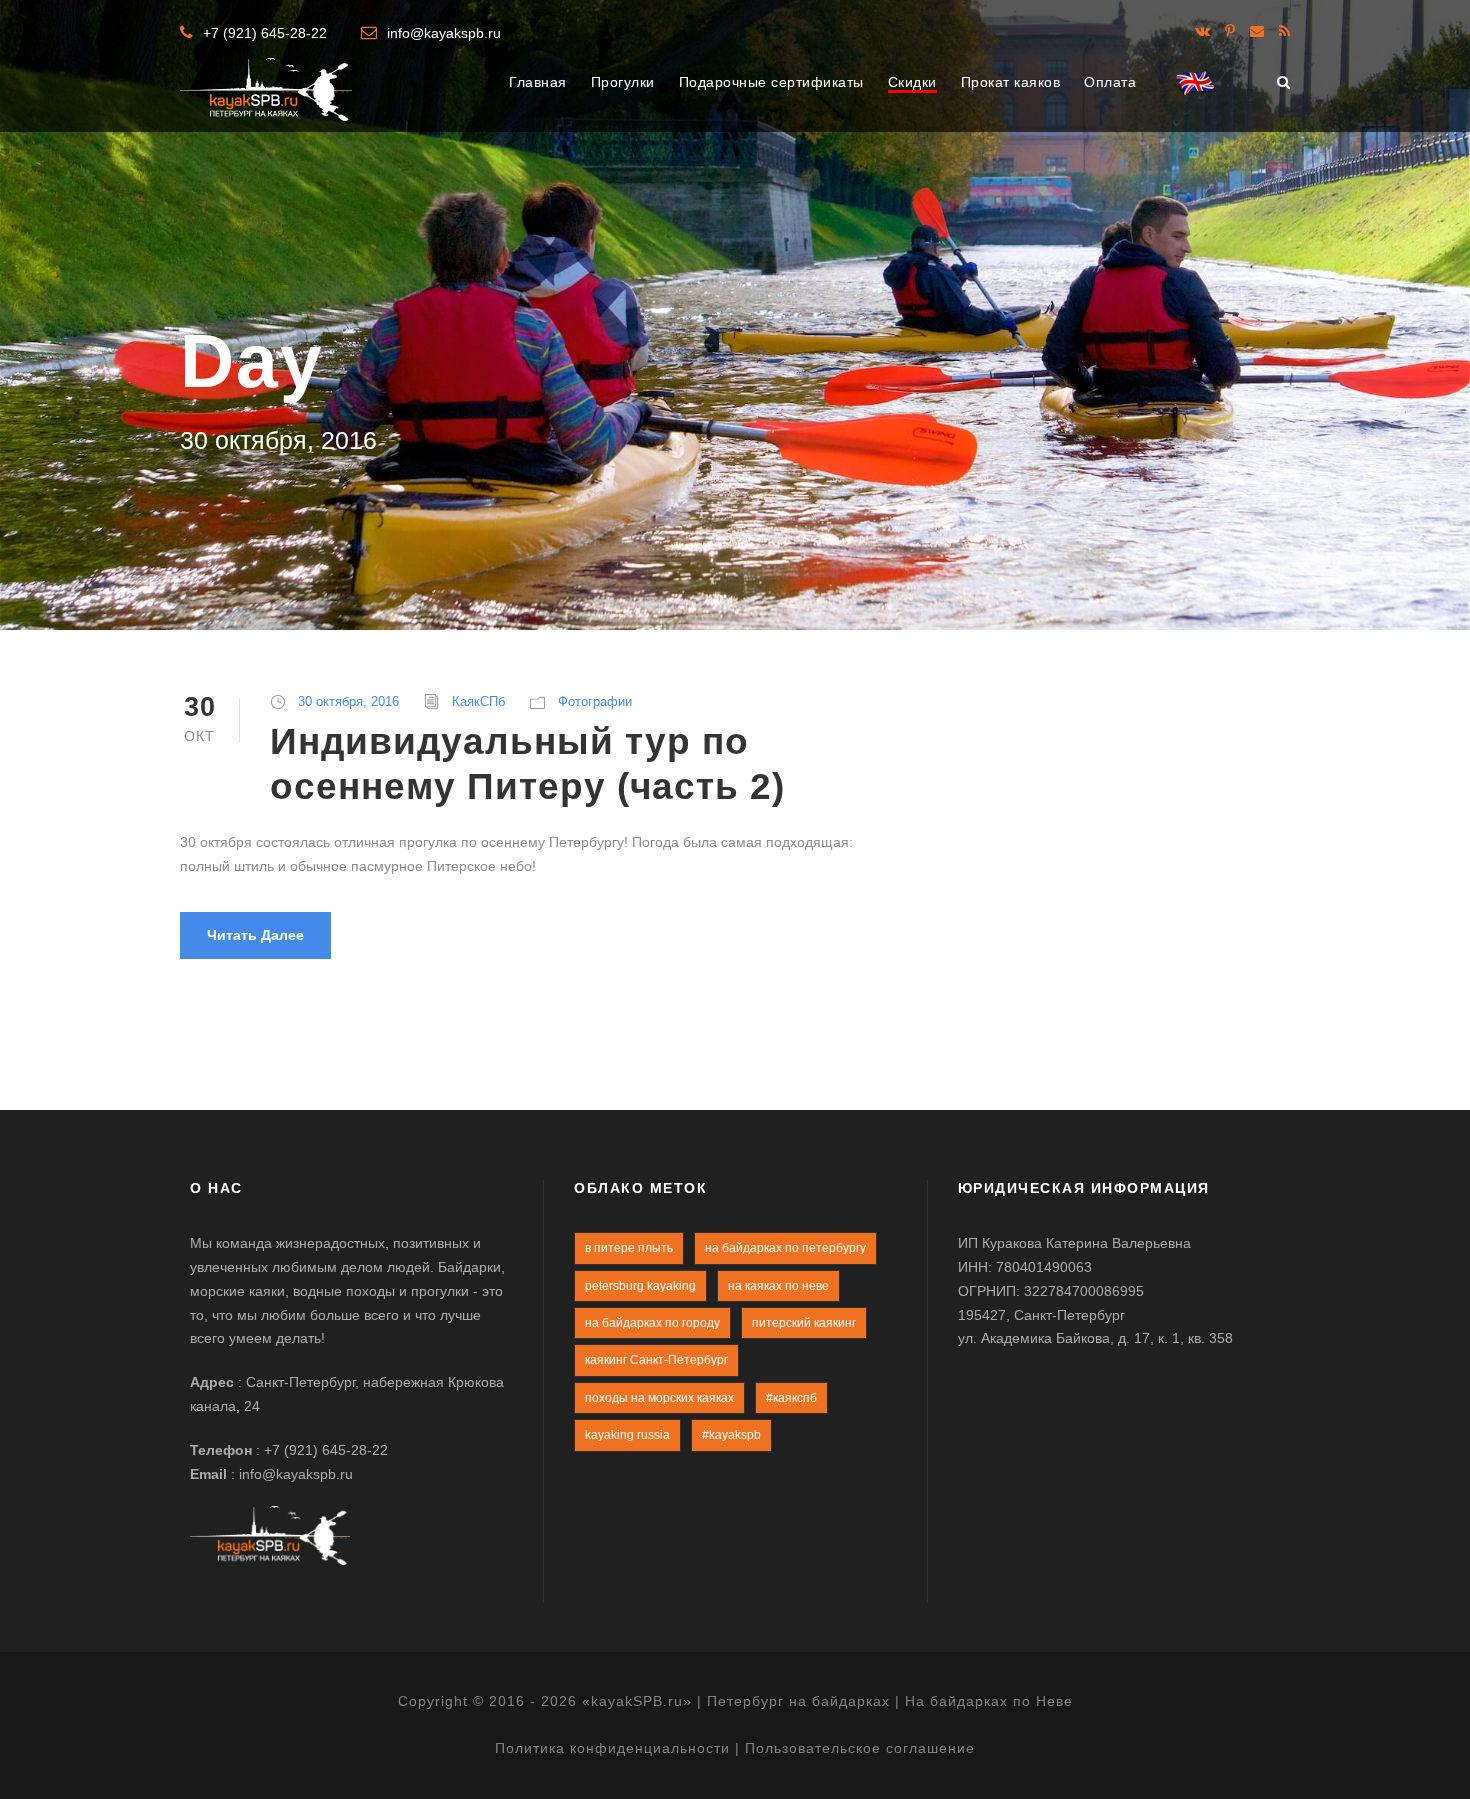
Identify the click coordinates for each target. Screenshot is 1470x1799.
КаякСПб (478, 701)
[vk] (1202, 31)
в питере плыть (629, 1248)
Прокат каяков (1011, 82)
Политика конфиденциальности (612, 1748)
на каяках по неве (778, 1286)
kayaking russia (627, 1435)
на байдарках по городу (652, 1323)
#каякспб (791, 1398)
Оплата (1110, 82)
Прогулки (623, 82)
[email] (1257, 31)
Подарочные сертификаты (771, 82)
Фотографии (595, 701)
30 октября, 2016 (348, 701)
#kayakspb (731, 1435)
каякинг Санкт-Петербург (656, 1360)
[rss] (1284, 31)
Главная (538, 82)
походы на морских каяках (659, 1398)
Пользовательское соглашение (860, 1748)
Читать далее (255, 935)
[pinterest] (1230, 31)
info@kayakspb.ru (444, 33)
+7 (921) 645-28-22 (265, 33)
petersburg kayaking (640, 1286)
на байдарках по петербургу (785, 1248)
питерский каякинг (804, 1323)
